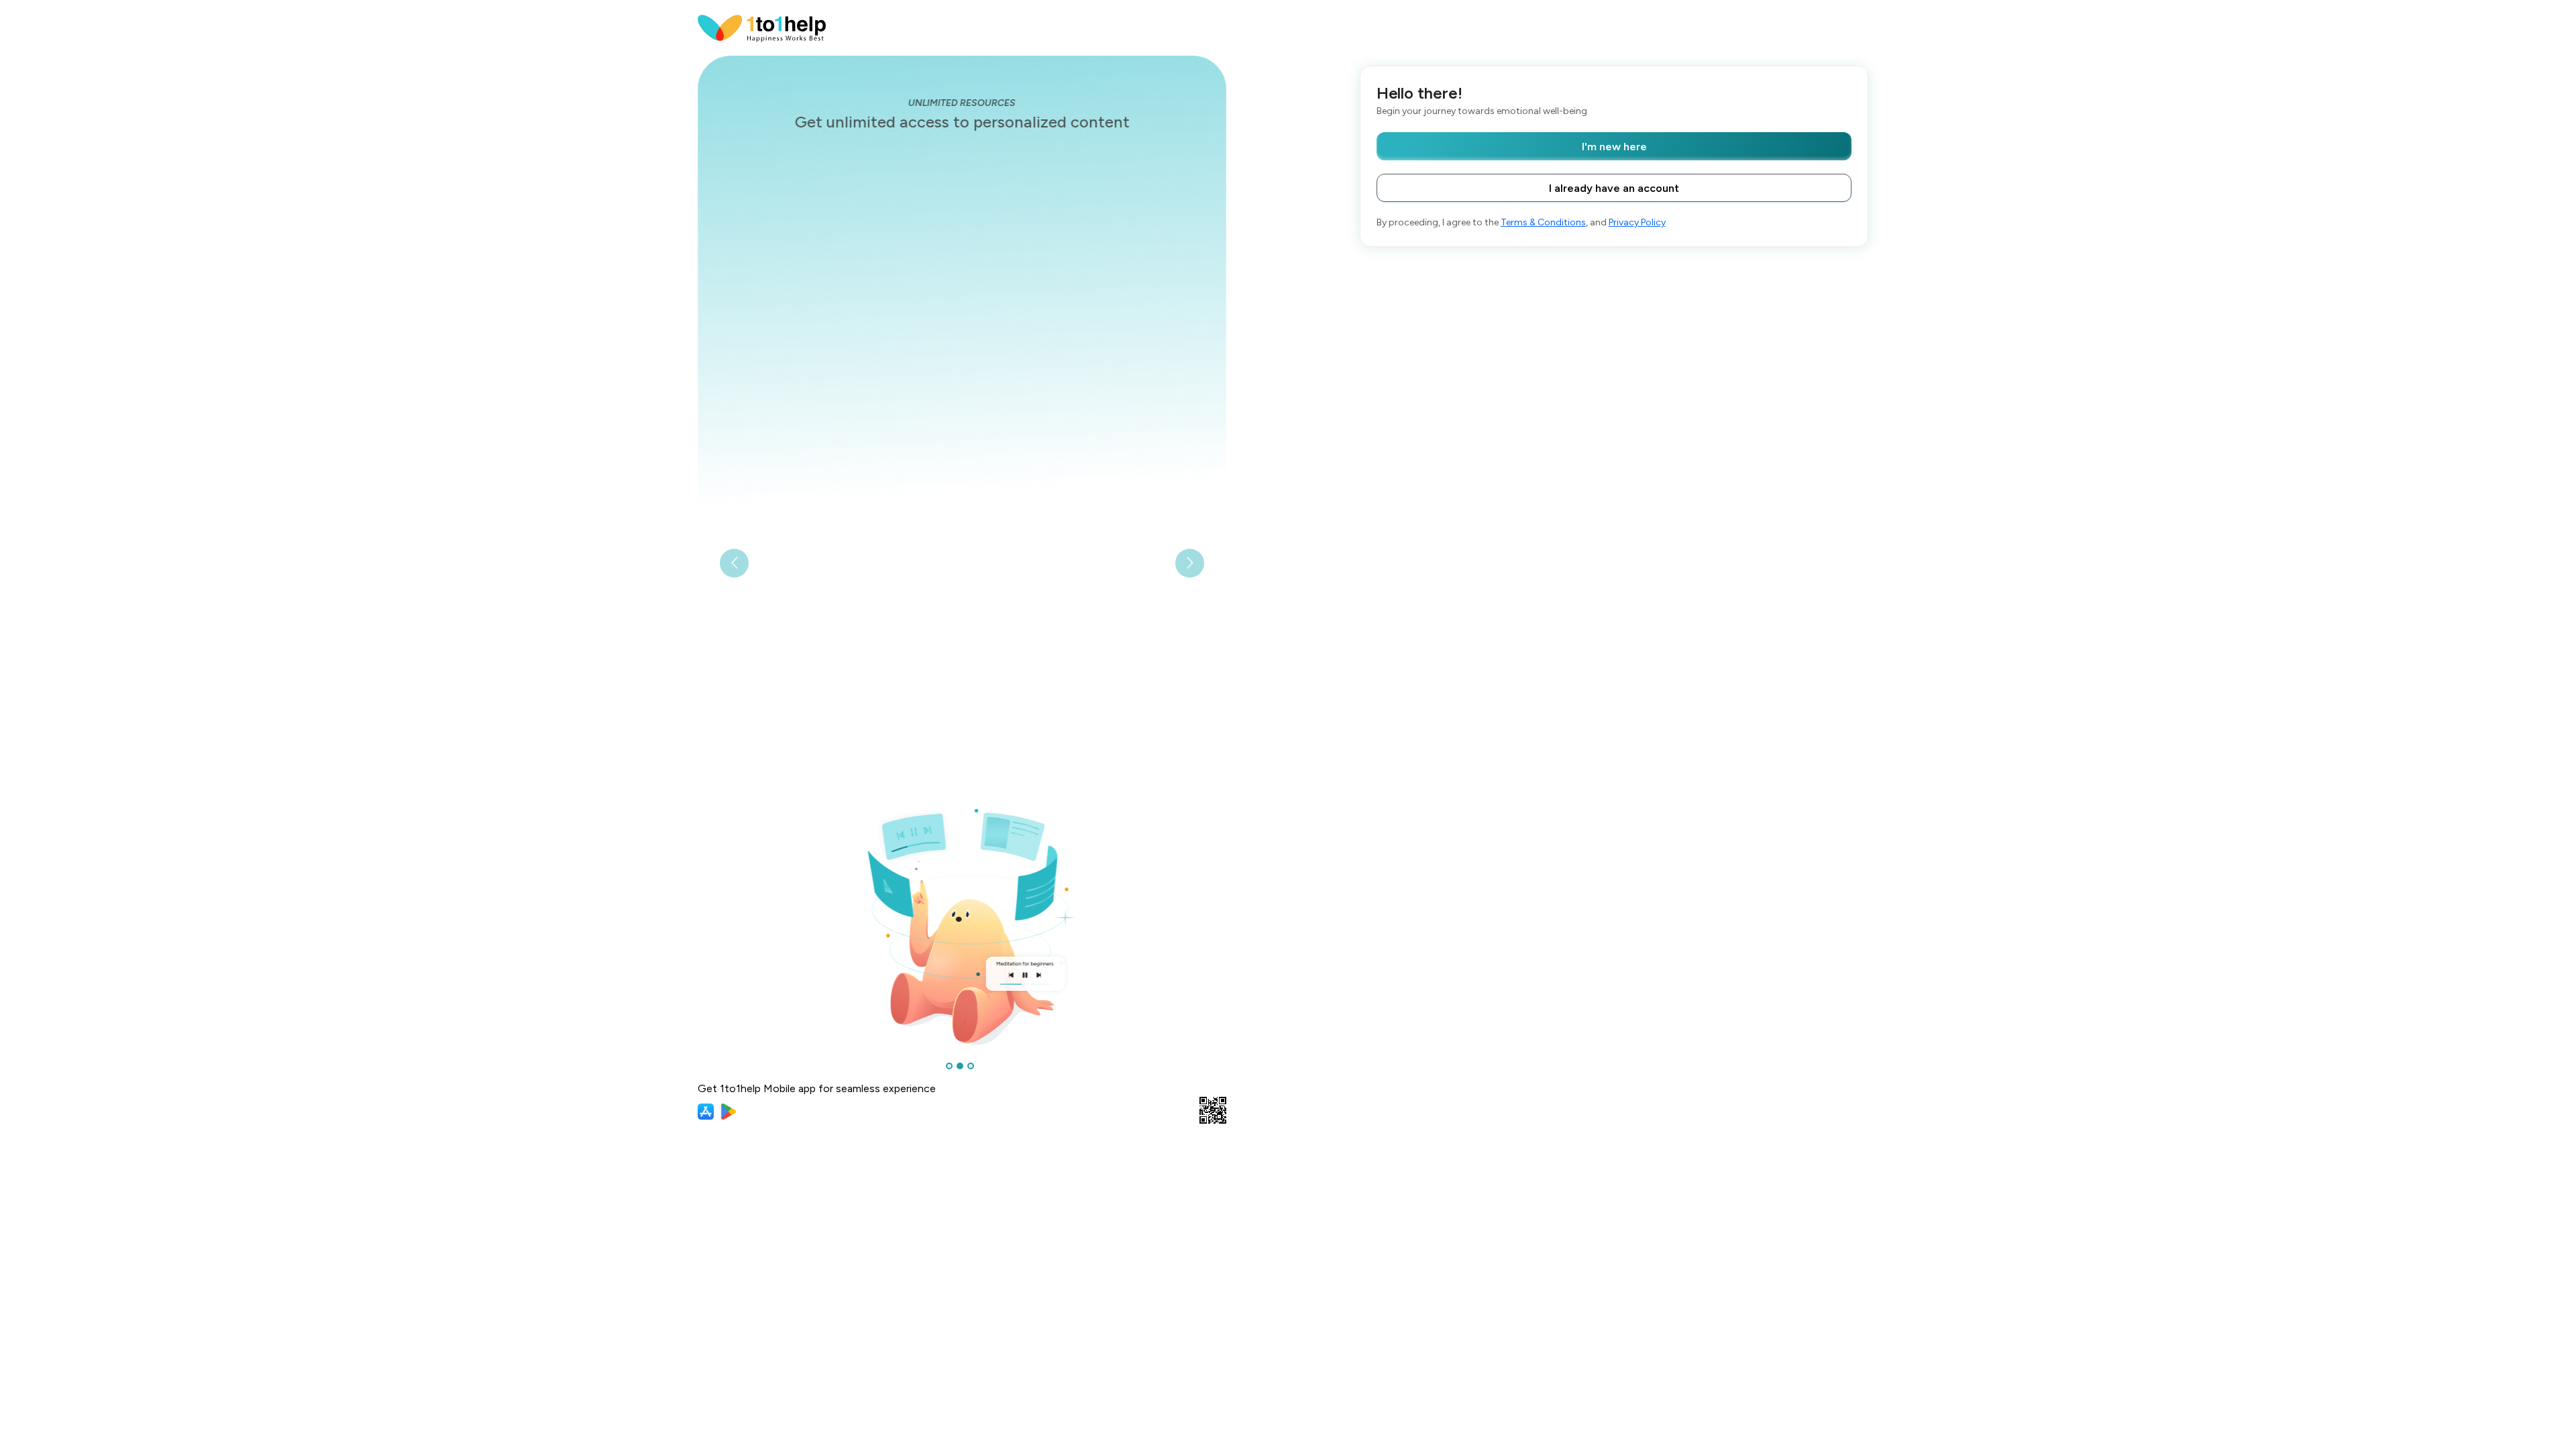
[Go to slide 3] (971, 1066)
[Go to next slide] (1190, 563)
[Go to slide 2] (960, 1066)
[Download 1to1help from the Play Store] (729, 1112)
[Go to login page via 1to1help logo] (762, 27)
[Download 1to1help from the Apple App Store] (706, 1112)
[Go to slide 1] (949, 1066)
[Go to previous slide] (734, 563)
